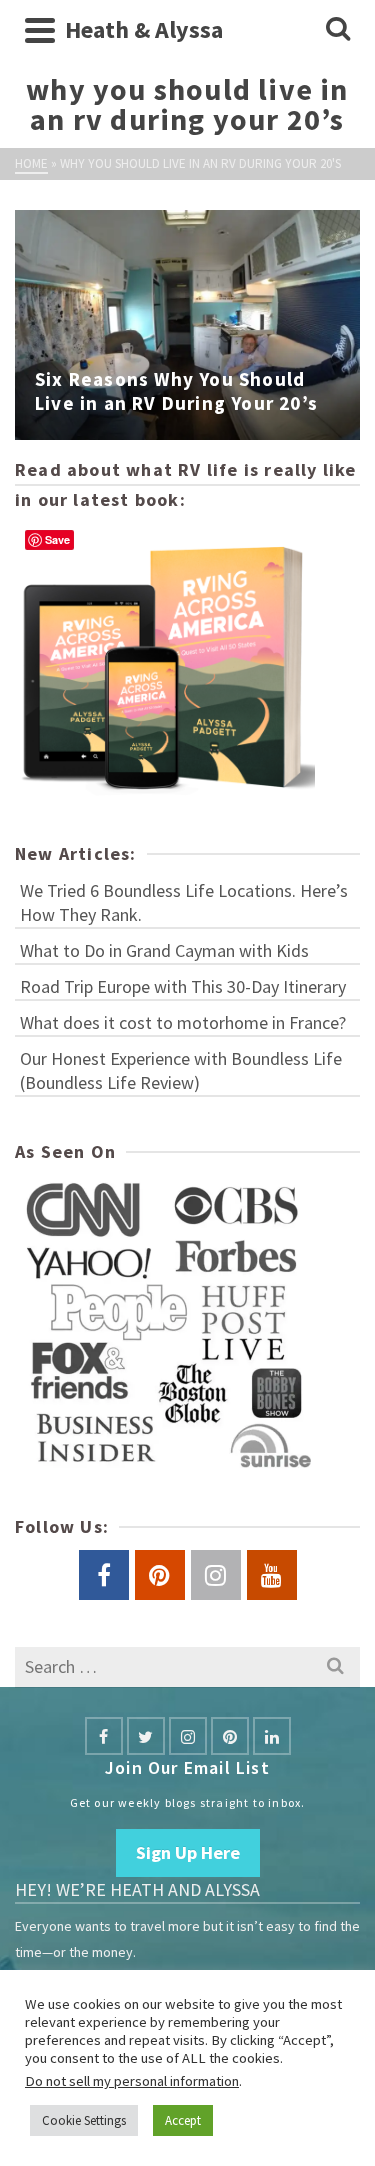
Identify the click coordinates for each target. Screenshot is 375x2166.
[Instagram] (188, 1736)
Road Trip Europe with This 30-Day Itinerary (183, 986)
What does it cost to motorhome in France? (183, 1022)
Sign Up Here (188, 1852)
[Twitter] (146, 1736)
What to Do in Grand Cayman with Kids (164, 950)
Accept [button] (183, 2120)
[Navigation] (40, 30)
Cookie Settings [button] (84, 2120)
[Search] (338, 30)
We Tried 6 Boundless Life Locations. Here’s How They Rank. (184, 902)
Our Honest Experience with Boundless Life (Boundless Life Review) (181, 1070)
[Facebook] (104, 1736)
